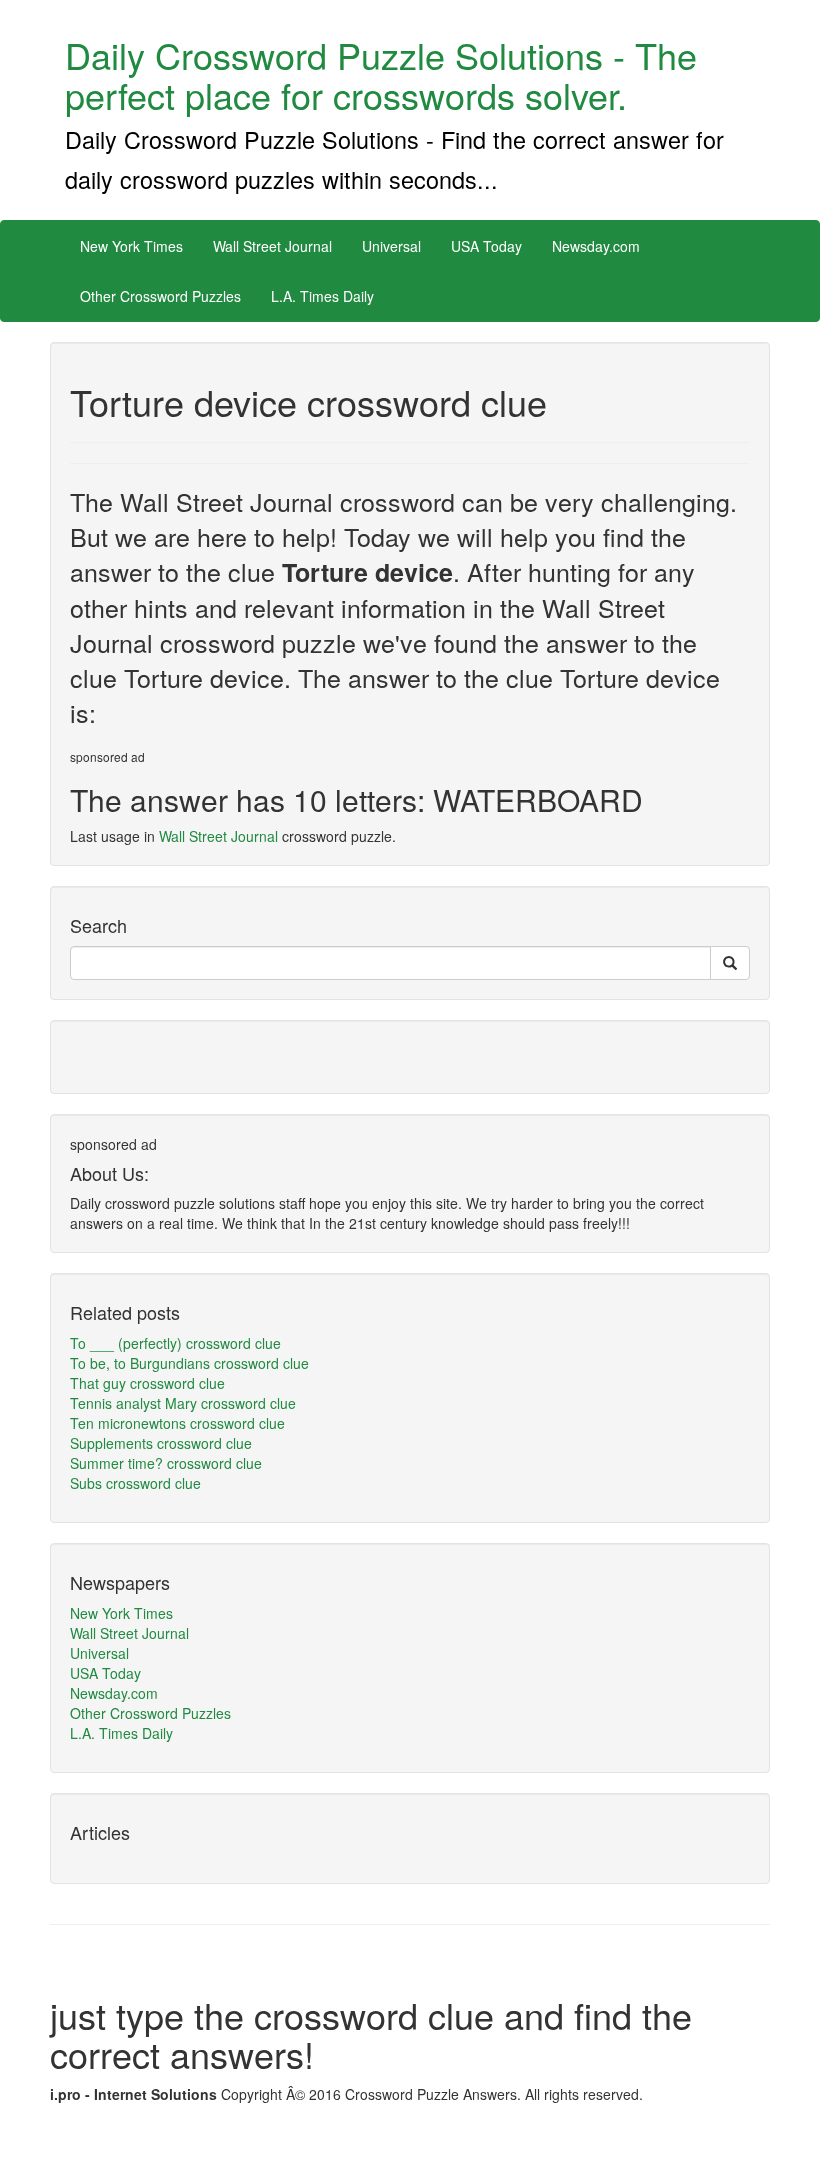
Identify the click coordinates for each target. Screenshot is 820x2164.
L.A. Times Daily (322, 296)
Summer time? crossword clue (166, 1463)
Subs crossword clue (135, 1483)
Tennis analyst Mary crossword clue (183, 1403)
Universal (391, 246)
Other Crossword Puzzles (160, 296)
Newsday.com (596, 246)
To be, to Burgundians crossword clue (189, 1363)
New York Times (131, 246)
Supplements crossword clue (161, 1443)
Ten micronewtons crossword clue (177, 1423)
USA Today (486, 246)
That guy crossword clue (147, 1383)
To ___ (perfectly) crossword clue (175, 1343)
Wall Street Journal (272, 246)
